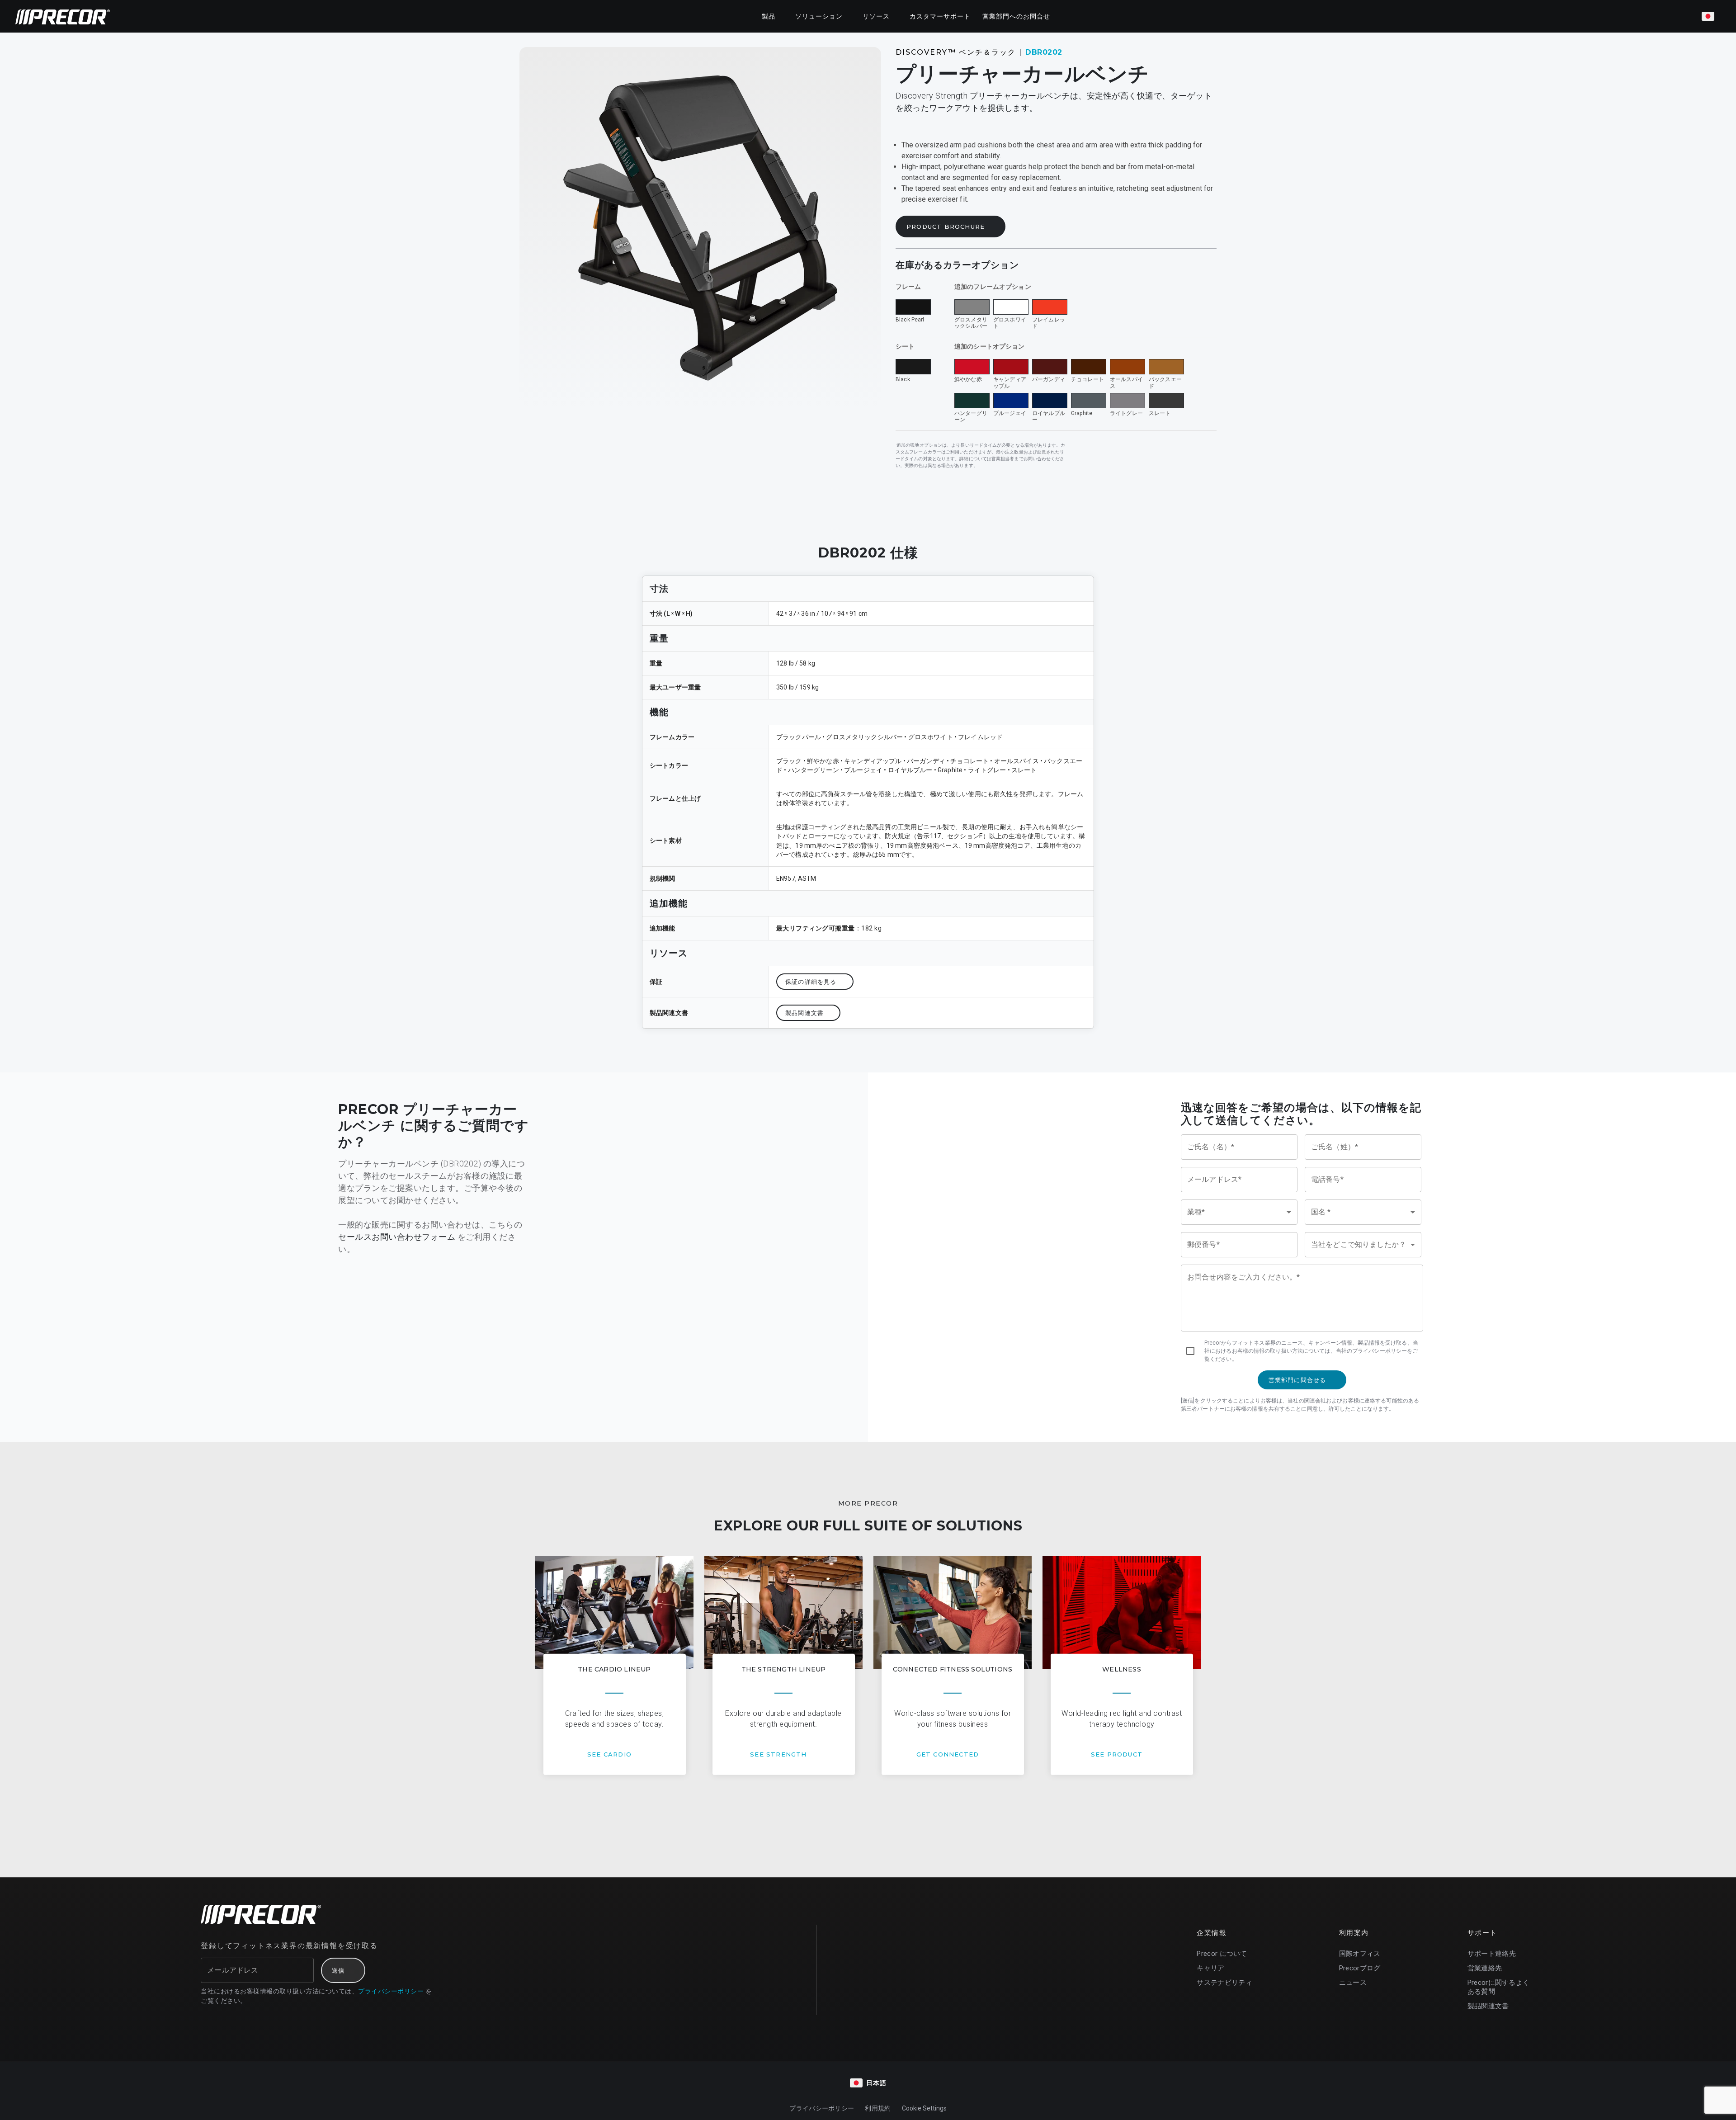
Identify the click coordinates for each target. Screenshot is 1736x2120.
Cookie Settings (924, 2108)
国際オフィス (1360, 1954)
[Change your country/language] (1708, 16)
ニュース (1353, 1983)
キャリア (1210, 1968)
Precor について (1222, 1954)
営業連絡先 (1485, 1968)
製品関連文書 (1488, 2006)
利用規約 (878, 2108)
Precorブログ (1360, 1968)
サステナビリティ (1224, 1983)
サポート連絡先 (1492, 1954)
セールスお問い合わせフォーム (397, 1237)
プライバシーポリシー (391, 1991)
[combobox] (1239, 1212)
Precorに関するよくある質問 (1499, 1987)
